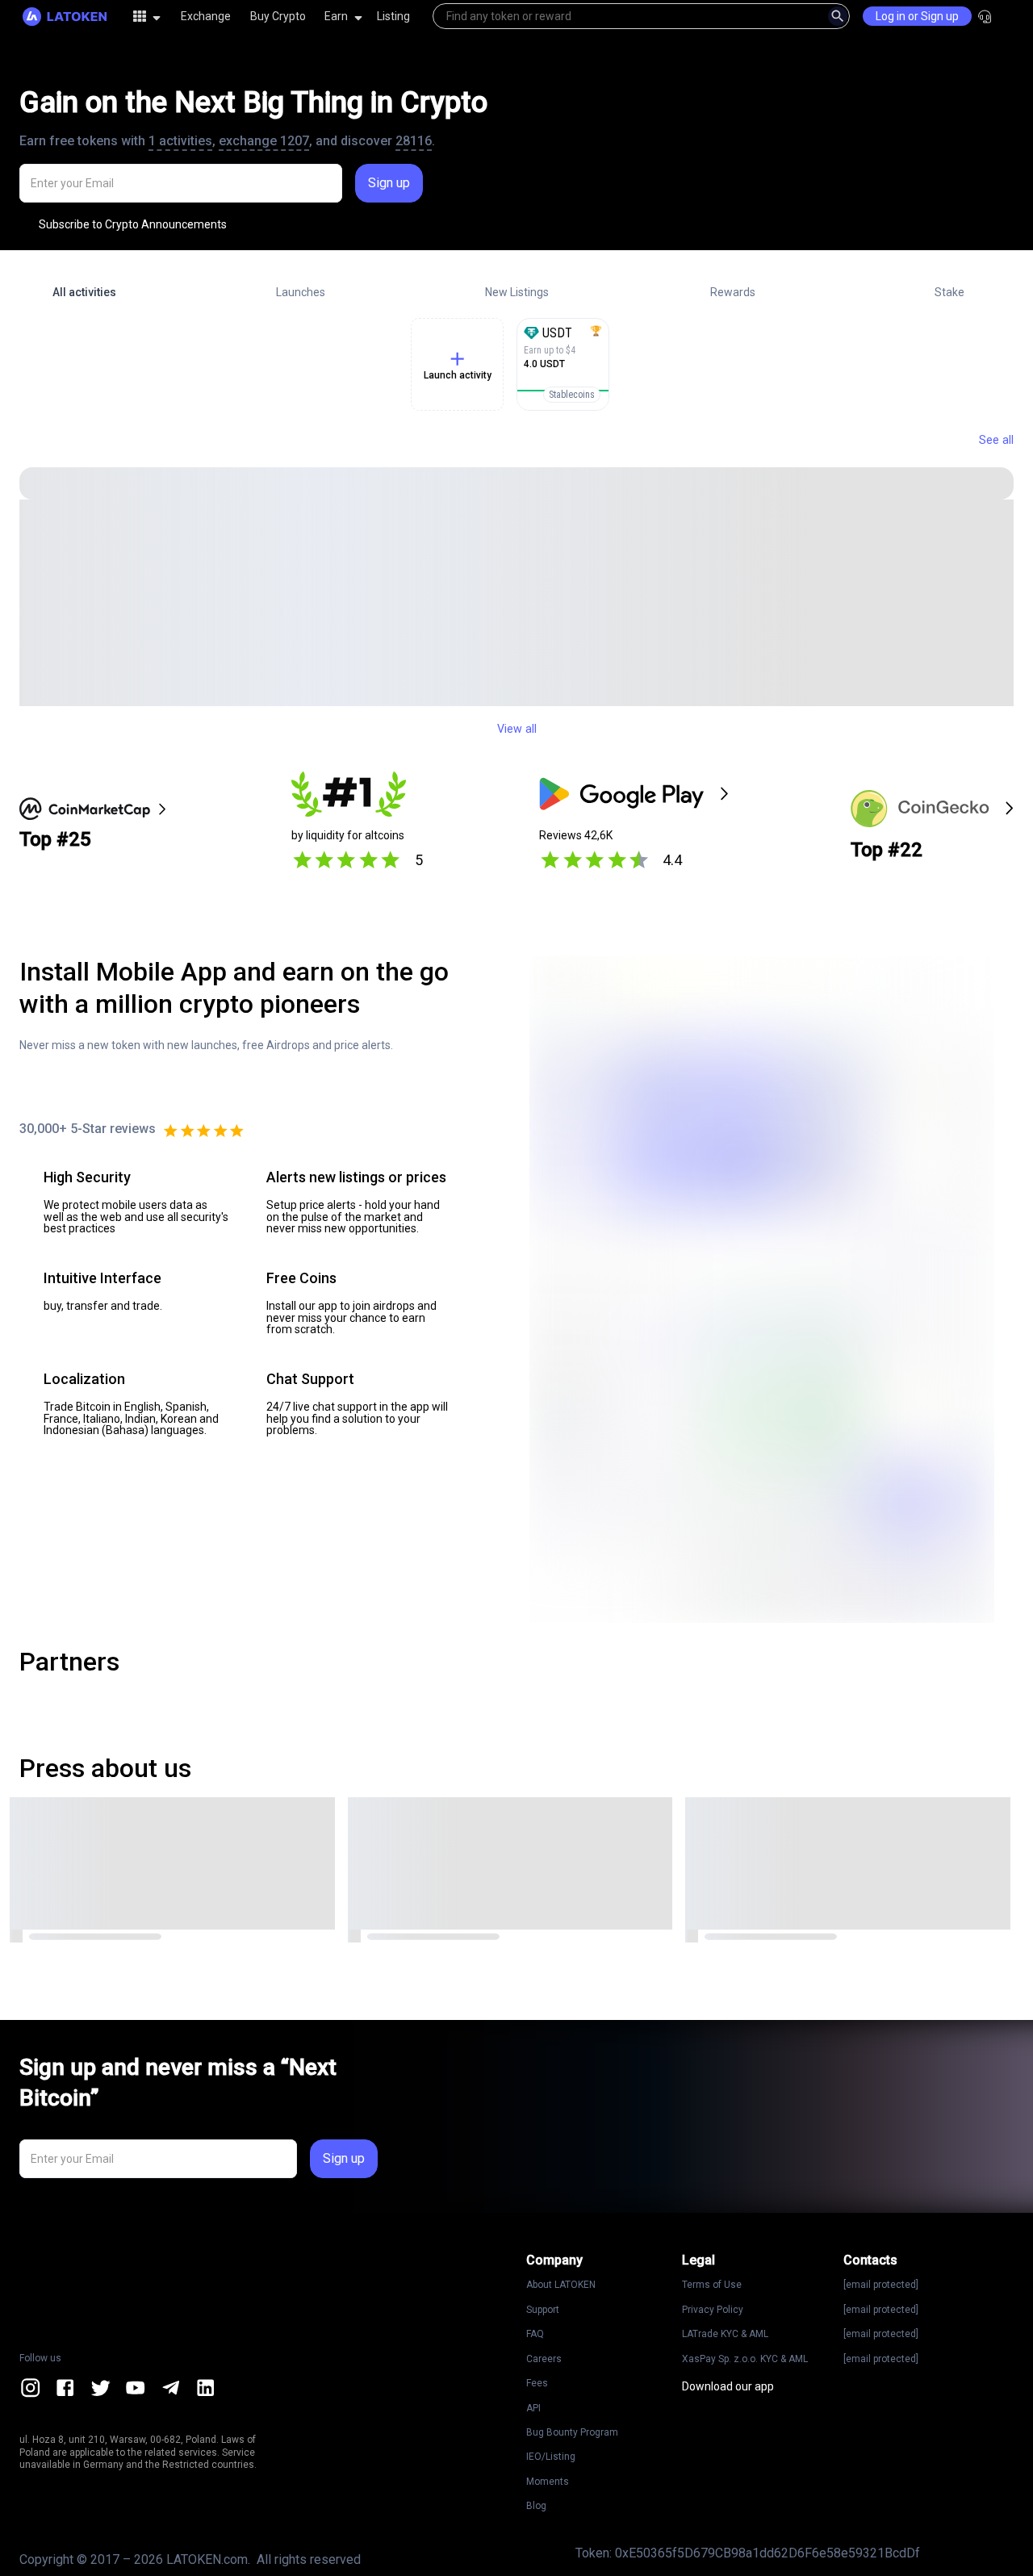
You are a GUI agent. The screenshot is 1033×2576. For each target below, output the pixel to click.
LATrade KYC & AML (725, 2334)
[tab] (84, 292)
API (533, 2408)
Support (543, 2310)
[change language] (1020, 16)
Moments (548, 2482)
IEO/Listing (551, 2457)
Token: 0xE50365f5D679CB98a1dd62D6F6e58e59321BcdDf (748, 2553)
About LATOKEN (561, 2285)
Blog (536, 2506)
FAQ (535, 2334)
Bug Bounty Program (572, 2432)
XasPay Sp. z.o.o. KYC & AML (745, 2359)
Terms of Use (712, 2285)
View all (517, 729)
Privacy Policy (713, 2310)
